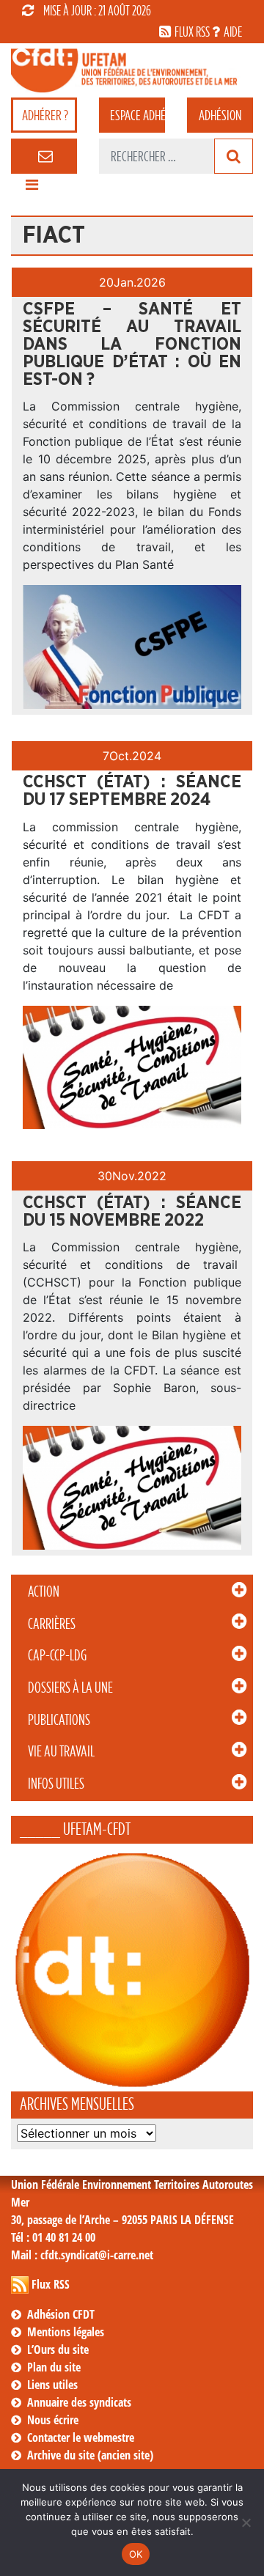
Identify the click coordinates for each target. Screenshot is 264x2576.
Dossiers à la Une (70, 1688)
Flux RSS (51, 2284)
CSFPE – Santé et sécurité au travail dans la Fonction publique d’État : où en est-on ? (132, 345)
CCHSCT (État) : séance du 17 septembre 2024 (132, 791)
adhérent (137, 115)
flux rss (192, 32)
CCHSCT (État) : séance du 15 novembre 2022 (132, 1212)
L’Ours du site (58, 2349)
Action (44, 1591)
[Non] (246, 2522)
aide (233, 32)
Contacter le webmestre (81, 2437)
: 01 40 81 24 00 (53, 2237)
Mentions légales (66, 2332)
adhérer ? (45, 115)
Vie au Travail (61, 1751)
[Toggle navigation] (32, 188)
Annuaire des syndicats (79, 2402)
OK (136, 2554)
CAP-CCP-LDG (57, 1655)
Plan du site (54, 2367)
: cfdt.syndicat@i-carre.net (82, 2255)
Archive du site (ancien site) (90, 2455)
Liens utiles (52, 2385)
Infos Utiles (56, 1784)
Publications (59, 1720)
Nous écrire (53, 2420)
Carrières (52, 1624)
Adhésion (220, 115)
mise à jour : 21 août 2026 (97, 10)
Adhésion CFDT (61, 2314)
